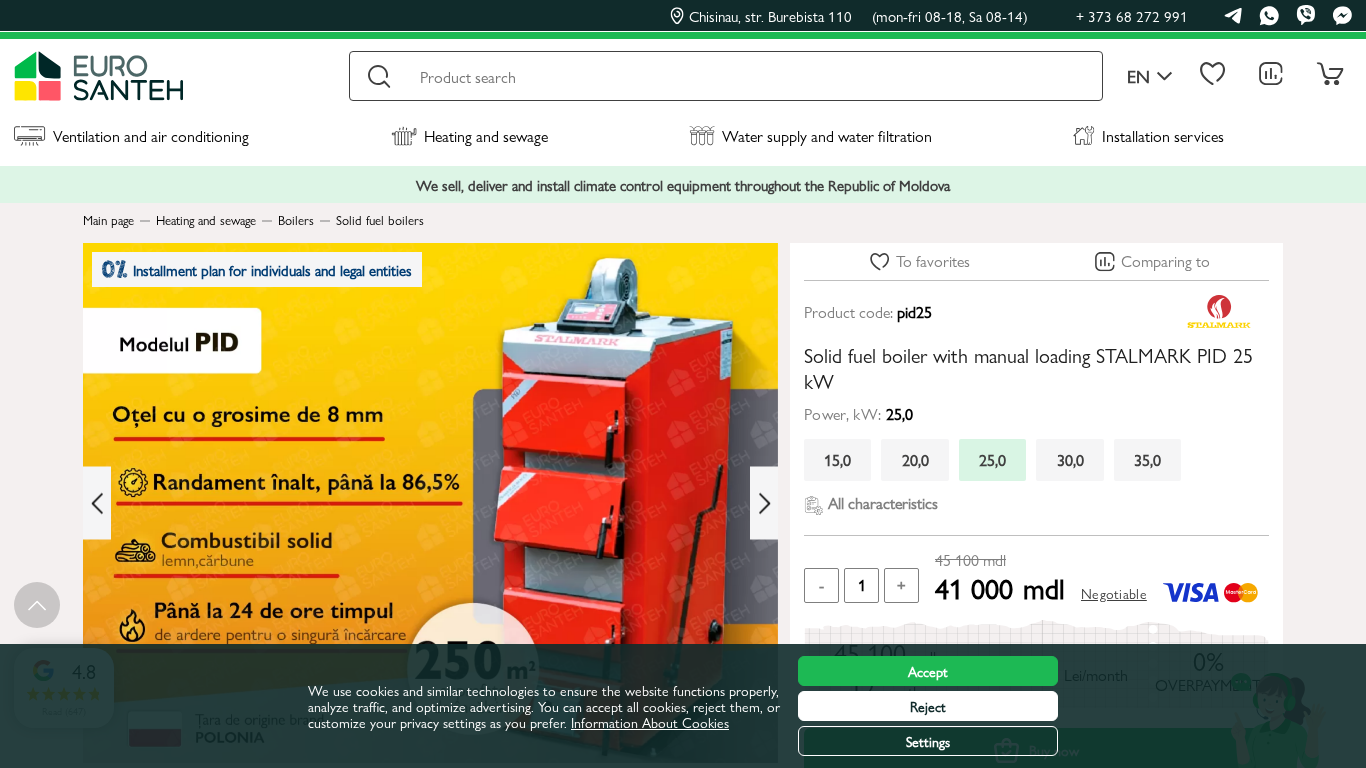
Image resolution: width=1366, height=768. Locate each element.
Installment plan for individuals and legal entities (272, 269)
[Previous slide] (97, 503)
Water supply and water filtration (827, 135)
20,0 (915, 459)
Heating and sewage (486, 135)
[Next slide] (764, 503)
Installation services (1163, 135)
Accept (928, 671)
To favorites (933, 260)
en (1138, 76)
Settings (928, 741)
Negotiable (1114, 593)
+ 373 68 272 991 (1132, 15)
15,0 (837, 459)
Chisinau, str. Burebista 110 (858, 16)
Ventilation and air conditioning (151, 135)
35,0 (1147, 459)
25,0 (992, 459)
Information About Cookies (650, 722)
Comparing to (1165, 260)
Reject (928, 706)
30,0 (1070, 459)
